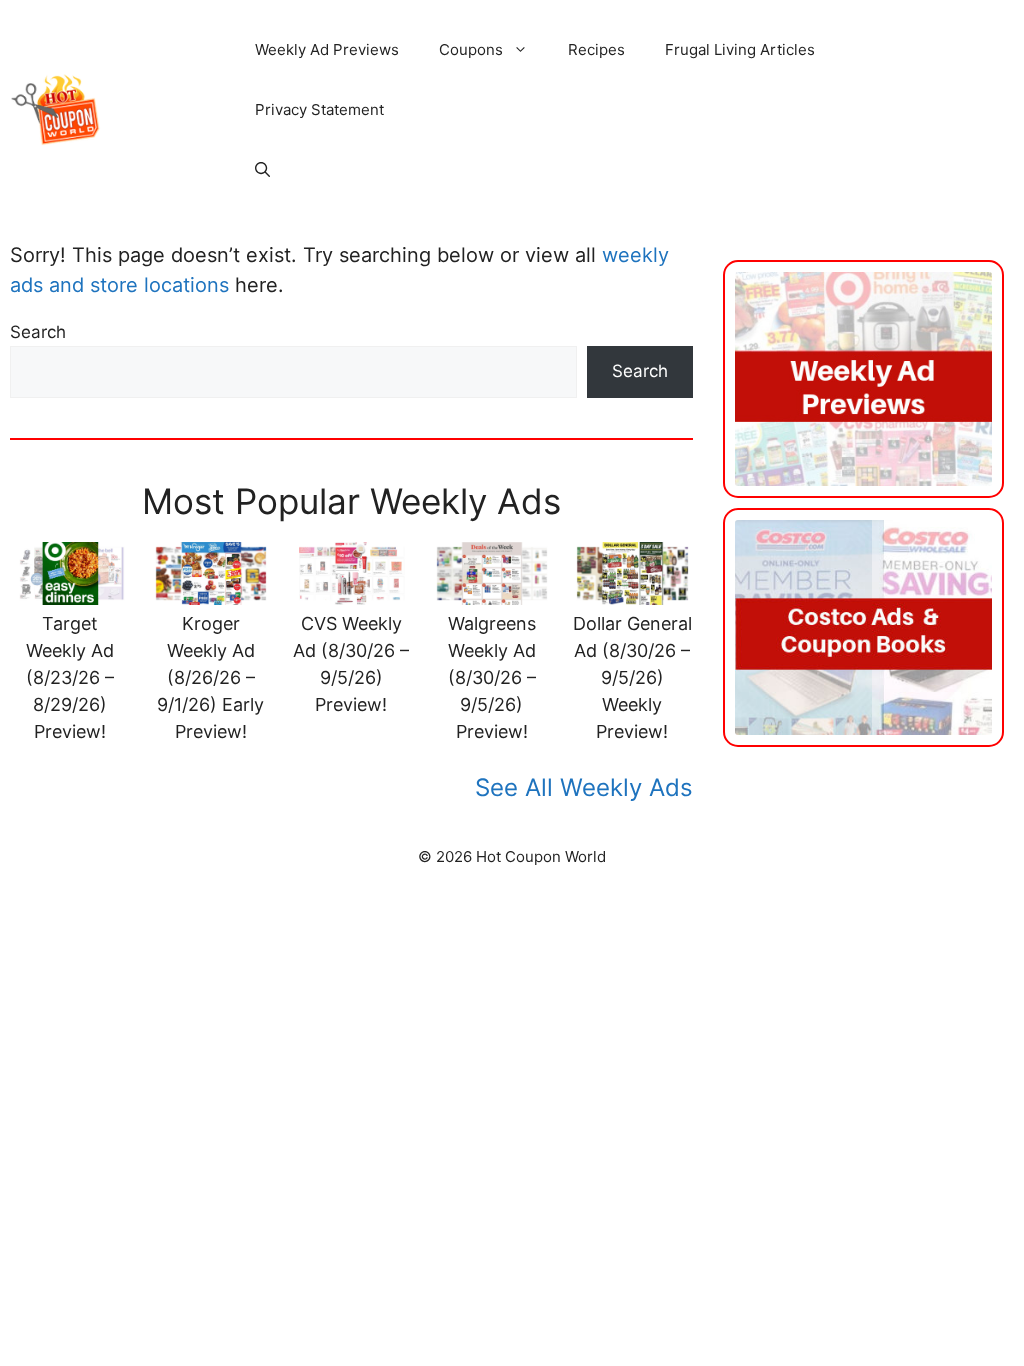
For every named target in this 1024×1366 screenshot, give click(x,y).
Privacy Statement (319, 109)
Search (38, 332)
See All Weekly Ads (584, 787)
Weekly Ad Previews (327, 49)
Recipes (596, 49)
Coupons (471, 49)
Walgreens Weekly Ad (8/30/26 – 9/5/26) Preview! (492, 677)
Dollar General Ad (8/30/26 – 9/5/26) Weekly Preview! (632, 677)
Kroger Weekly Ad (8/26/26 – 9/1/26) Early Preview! (210, 677)
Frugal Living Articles (740, 49)
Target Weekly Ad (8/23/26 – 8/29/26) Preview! (70, 677)
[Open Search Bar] (262, 170)
